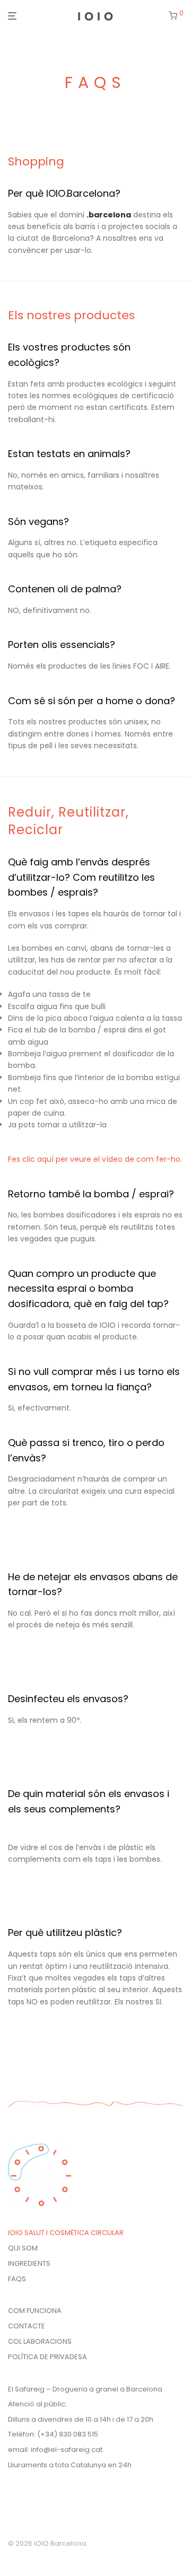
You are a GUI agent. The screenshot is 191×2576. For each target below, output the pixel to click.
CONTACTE (27, 2326)
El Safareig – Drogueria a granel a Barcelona (85, 2389)
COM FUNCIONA (35, 2311)
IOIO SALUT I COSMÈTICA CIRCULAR (66, 2233)
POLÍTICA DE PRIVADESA (47, 2357)
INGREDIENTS (29, 2263)
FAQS (17, 2279)
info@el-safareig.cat (67, 2450)
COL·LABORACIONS (40, 2341)
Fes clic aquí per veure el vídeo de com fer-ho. (95, 1159)
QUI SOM (23, 2248)
